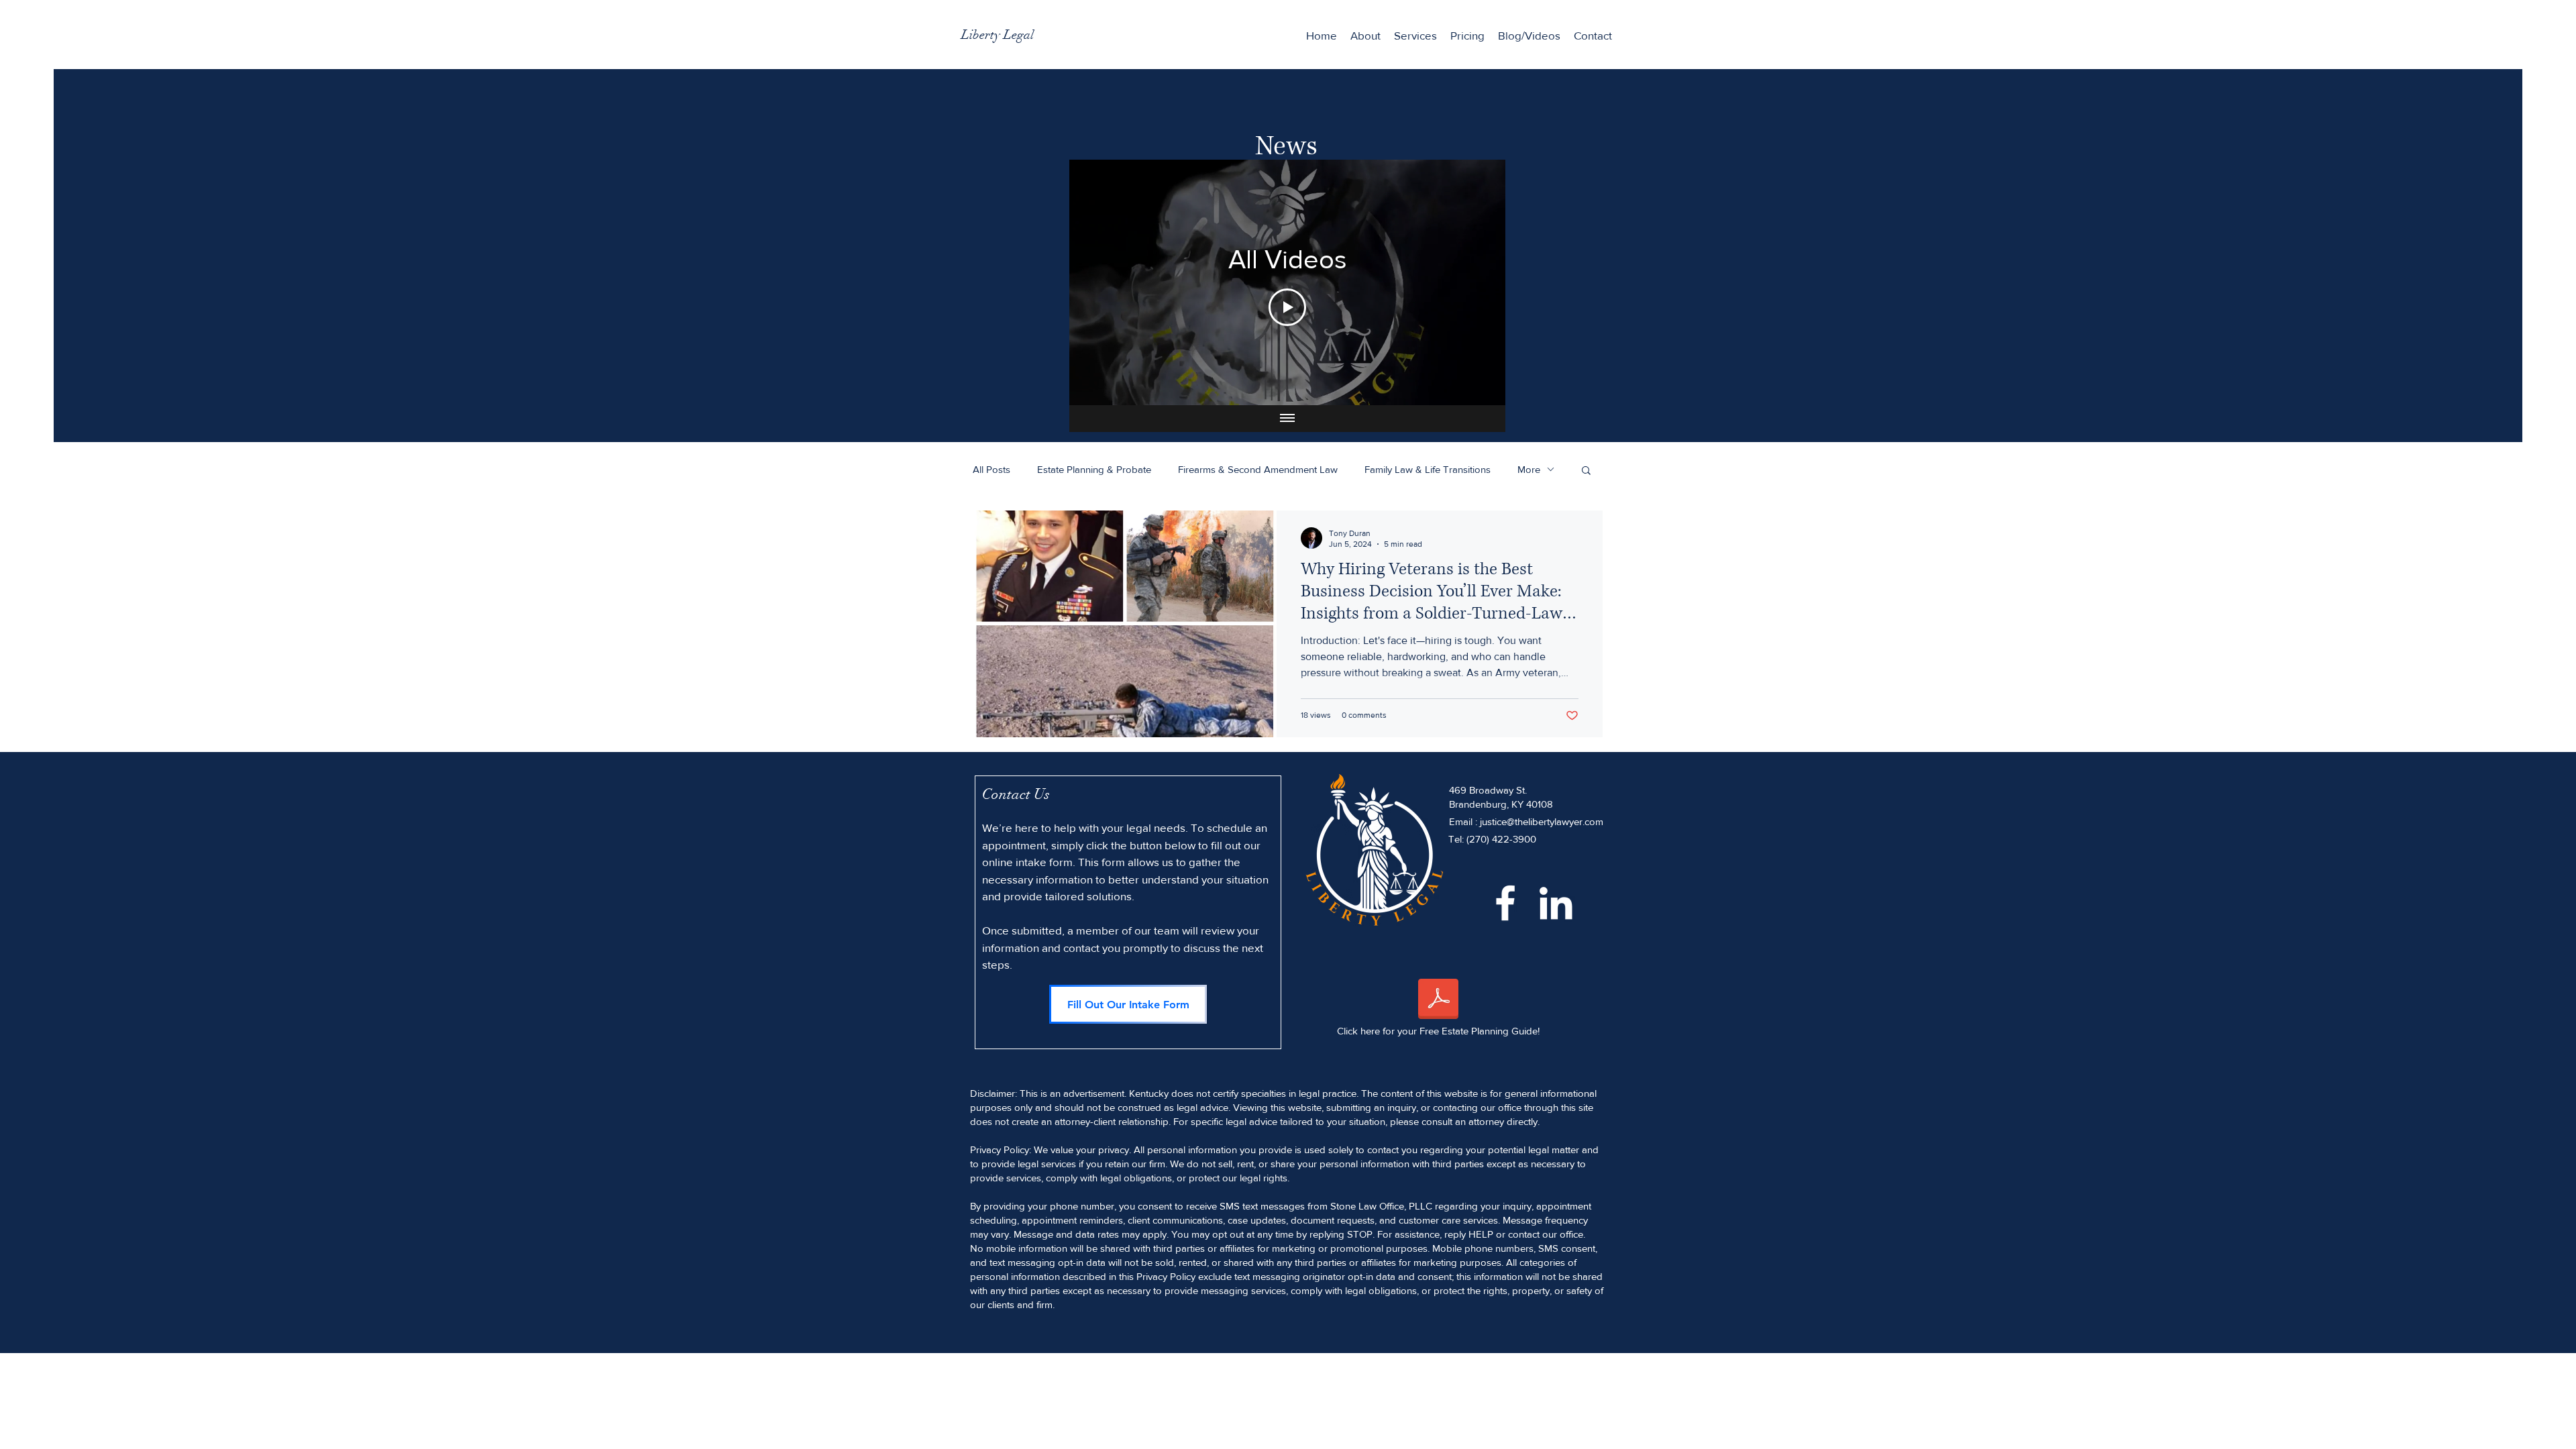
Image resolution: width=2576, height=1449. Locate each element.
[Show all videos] (1287, 419)
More (1529, 469)
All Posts (991, 469)
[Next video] (1478, 282)
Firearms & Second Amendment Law (1258, 469)
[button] (1415, 36)
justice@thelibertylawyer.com (1542, 821)
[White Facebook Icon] (1505, 903)
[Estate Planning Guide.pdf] (1438, 1000)
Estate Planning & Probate (1094, 469)
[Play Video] (1287, 307)
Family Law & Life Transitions (1428, 469)
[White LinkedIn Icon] (1556, 903)
